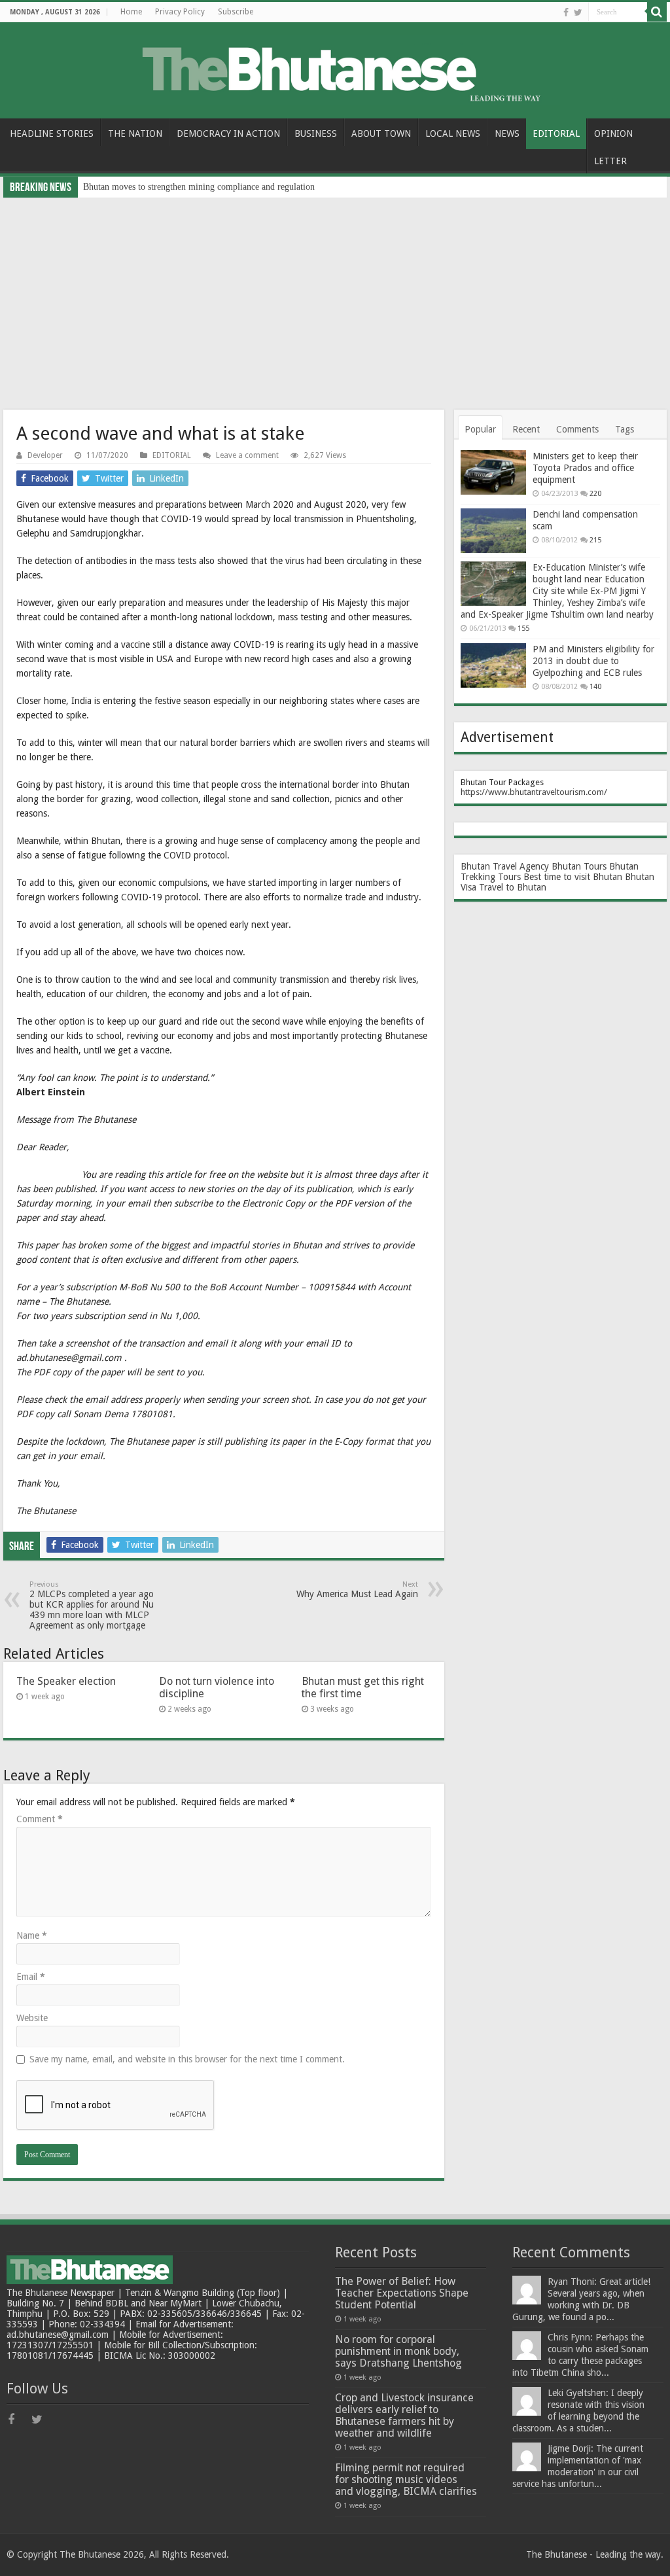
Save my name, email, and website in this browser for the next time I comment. (187, 2059)
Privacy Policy (180, 12)
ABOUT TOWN (381, 133)
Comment (40, 1819)
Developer (45, 455)
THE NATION (135, 133)
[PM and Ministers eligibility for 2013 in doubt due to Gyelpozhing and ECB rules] (493, 665)
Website (32, 2018)
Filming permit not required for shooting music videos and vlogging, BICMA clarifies (406, 2479)
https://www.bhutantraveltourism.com (532, 792)
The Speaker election (66, 1681)
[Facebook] (566, 12)
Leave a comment (247, 455)
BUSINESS (316, 133)
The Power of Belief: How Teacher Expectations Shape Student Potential (402, 2293)
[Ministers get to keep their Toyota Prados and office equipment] (493, 472)
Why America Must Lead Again (357, 1590)
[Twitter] (578, 12)
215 (595, 540)
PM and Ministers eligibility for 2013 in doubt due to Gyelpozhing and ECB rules (593, 661)
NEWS (507, 133)
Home (131, 12)
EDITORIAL (556, 133)
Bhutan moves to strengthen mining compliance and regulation (199, 187)
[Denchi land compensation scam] (493, 531)
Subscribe (236, 12)
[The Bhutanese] (335, 68)
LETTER (610, 161)
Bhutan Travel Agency (505, 866)
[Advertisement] (335, 296)
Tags (625, 429)
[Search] (657, 12)
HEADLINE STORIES (52, 133)
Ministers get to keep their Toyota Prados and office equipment (585, 468)
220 (595, 494)
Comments (577, 429)
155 (523, 628)
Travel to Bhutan (513, 887)
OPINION (613, 133)
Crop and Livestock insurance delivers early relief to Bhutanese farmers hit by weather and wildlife (404, 2415)
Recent (526, 429)
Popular (480, 429)
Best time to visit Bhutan (573, 877)
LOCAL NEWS (453, 133)
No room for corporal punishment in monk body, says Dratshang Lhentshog (398, 2351)
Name (32, 1935)
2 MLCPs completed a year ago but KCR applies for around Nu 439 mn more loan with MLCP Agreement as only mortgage (92, 1605)
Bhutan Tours (579, 866)
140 (595, 687)
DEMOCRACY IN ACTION (228, 133)
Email (31, 1977)
